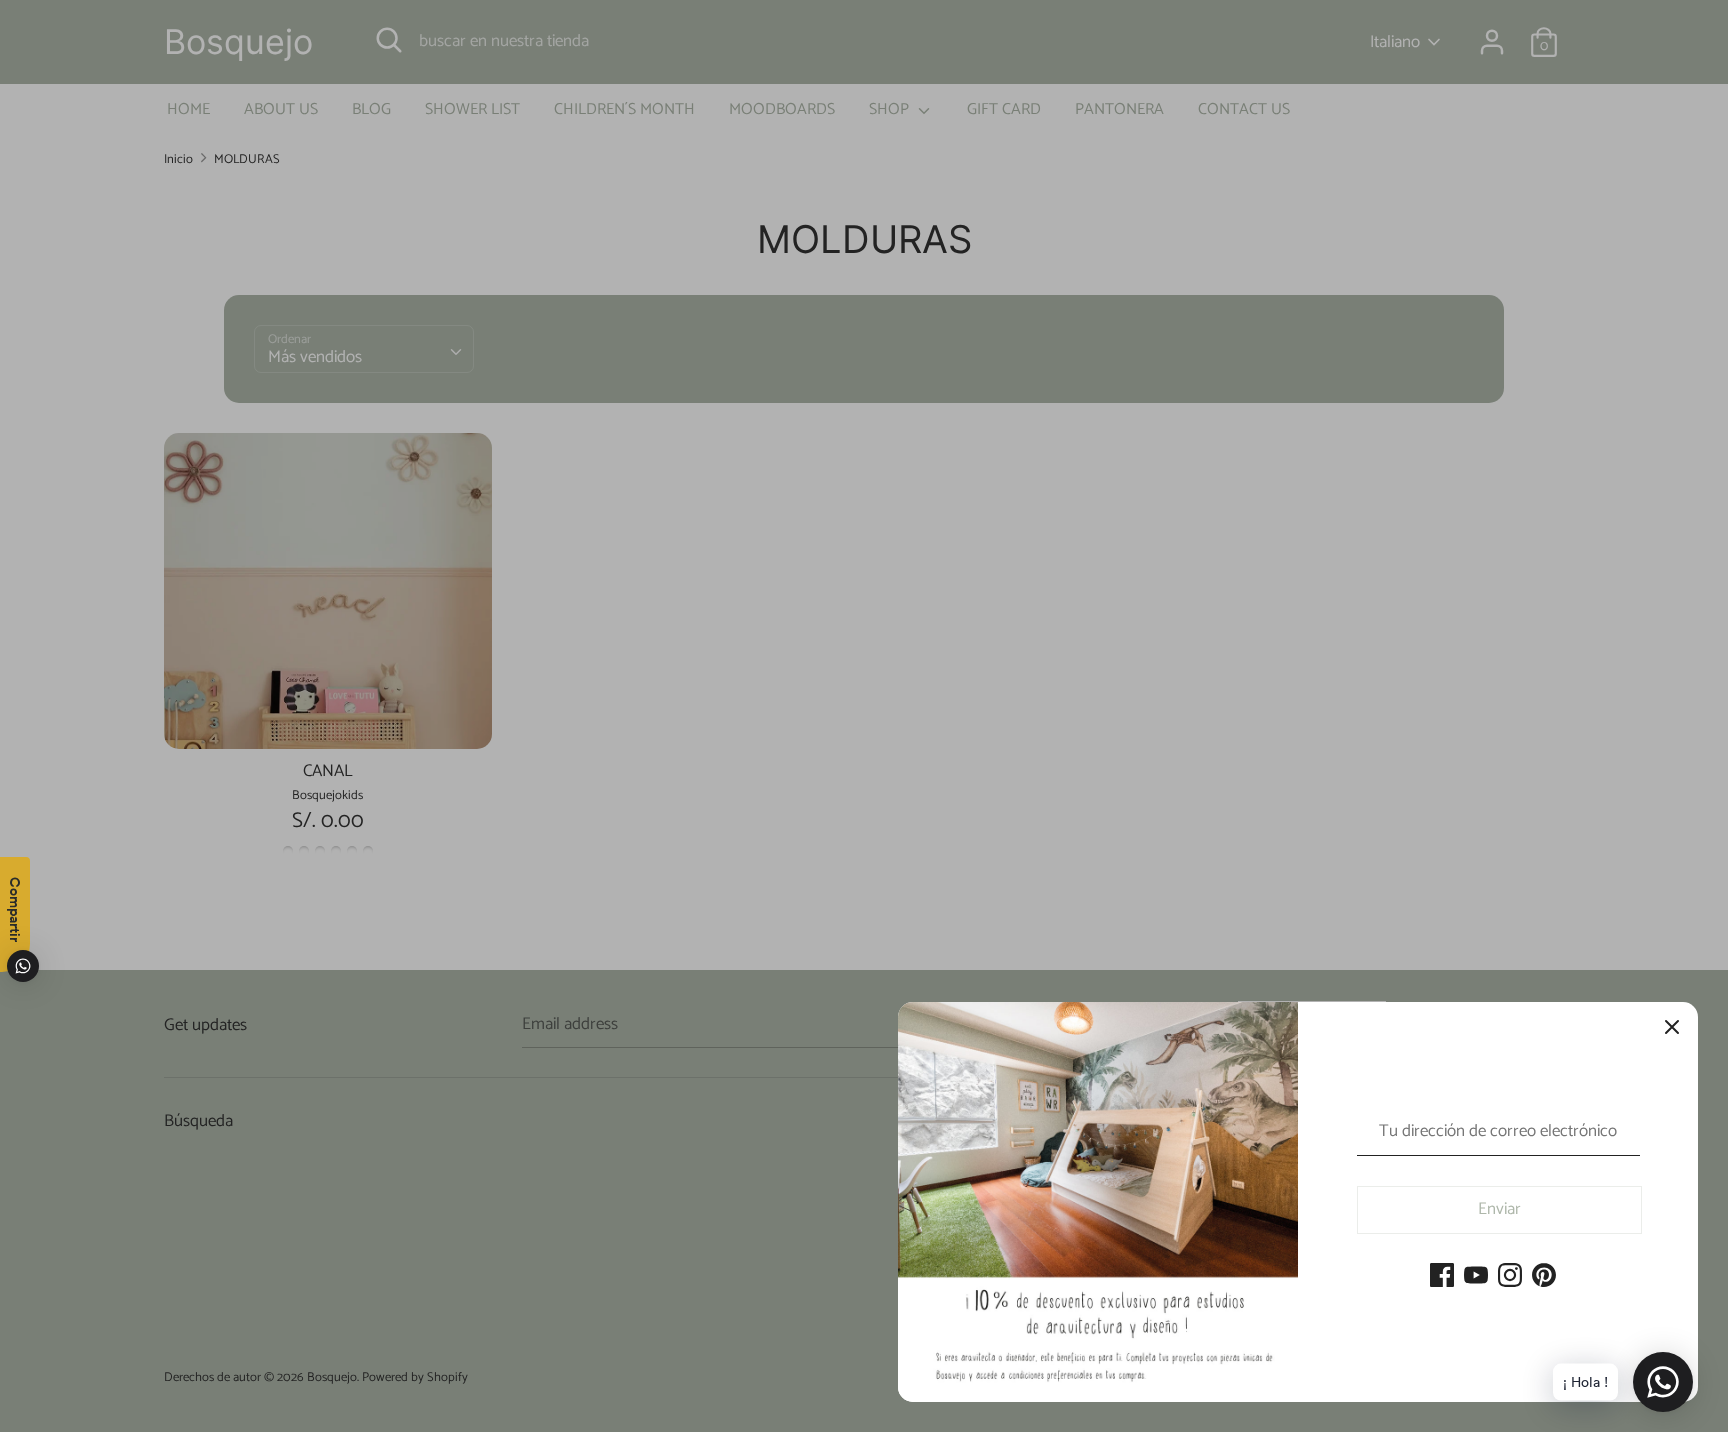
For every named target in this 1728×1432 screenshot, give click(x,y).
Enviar (1499, 1209)
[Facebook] (1442, 1277)
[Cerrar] (1672, 1028)
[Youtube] (1476, 1277)
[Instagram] (1510, 1277)
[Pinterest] (1544, 1277)
